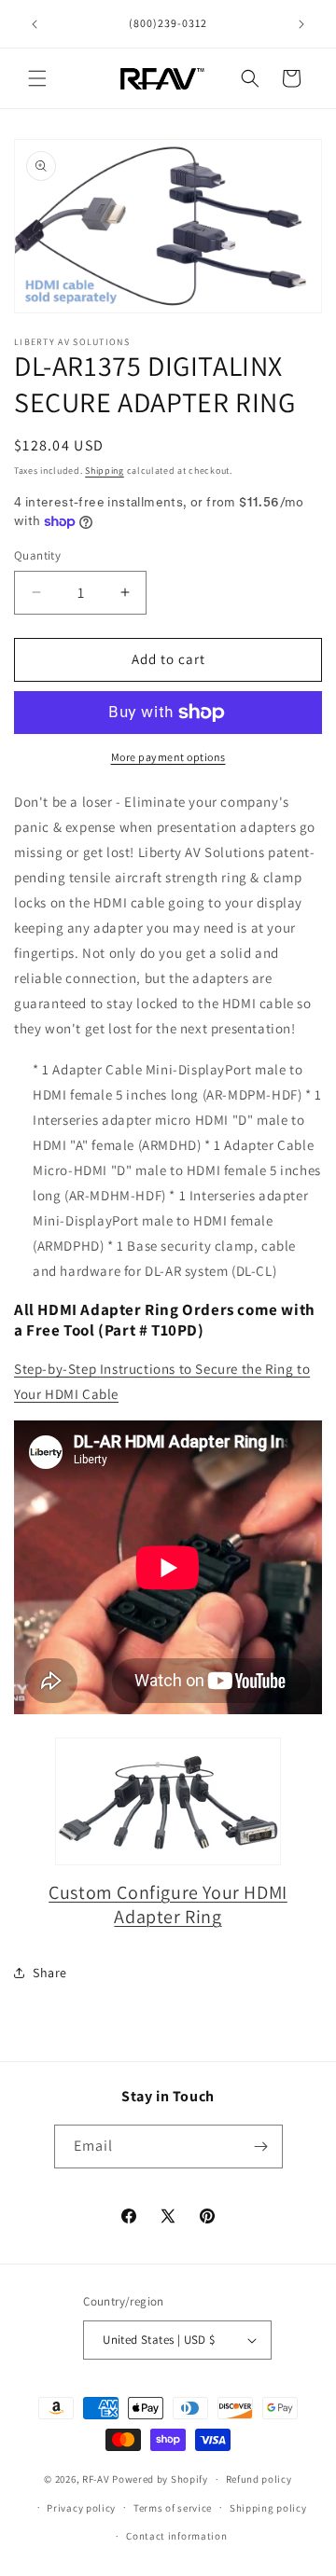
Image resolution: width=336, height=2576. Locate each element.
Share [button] (50, 1973)
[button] (37, 78)
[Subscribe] (261, 2147)
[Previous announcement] (35, 24)
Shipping (105, 471)
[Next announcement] (301, 24)
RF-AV (96, 2479)
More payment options (168, 757)
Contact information (176, 2536)
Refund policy (259, 2479)
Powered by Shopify (160, 2479)
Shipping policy (268, 2508)
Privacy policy (81, 2508)
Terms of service (173, 2508)
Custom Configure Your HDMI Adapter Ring (168, 1904)
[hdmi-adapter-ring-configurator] (168, 1801)
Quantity (37, 555)
